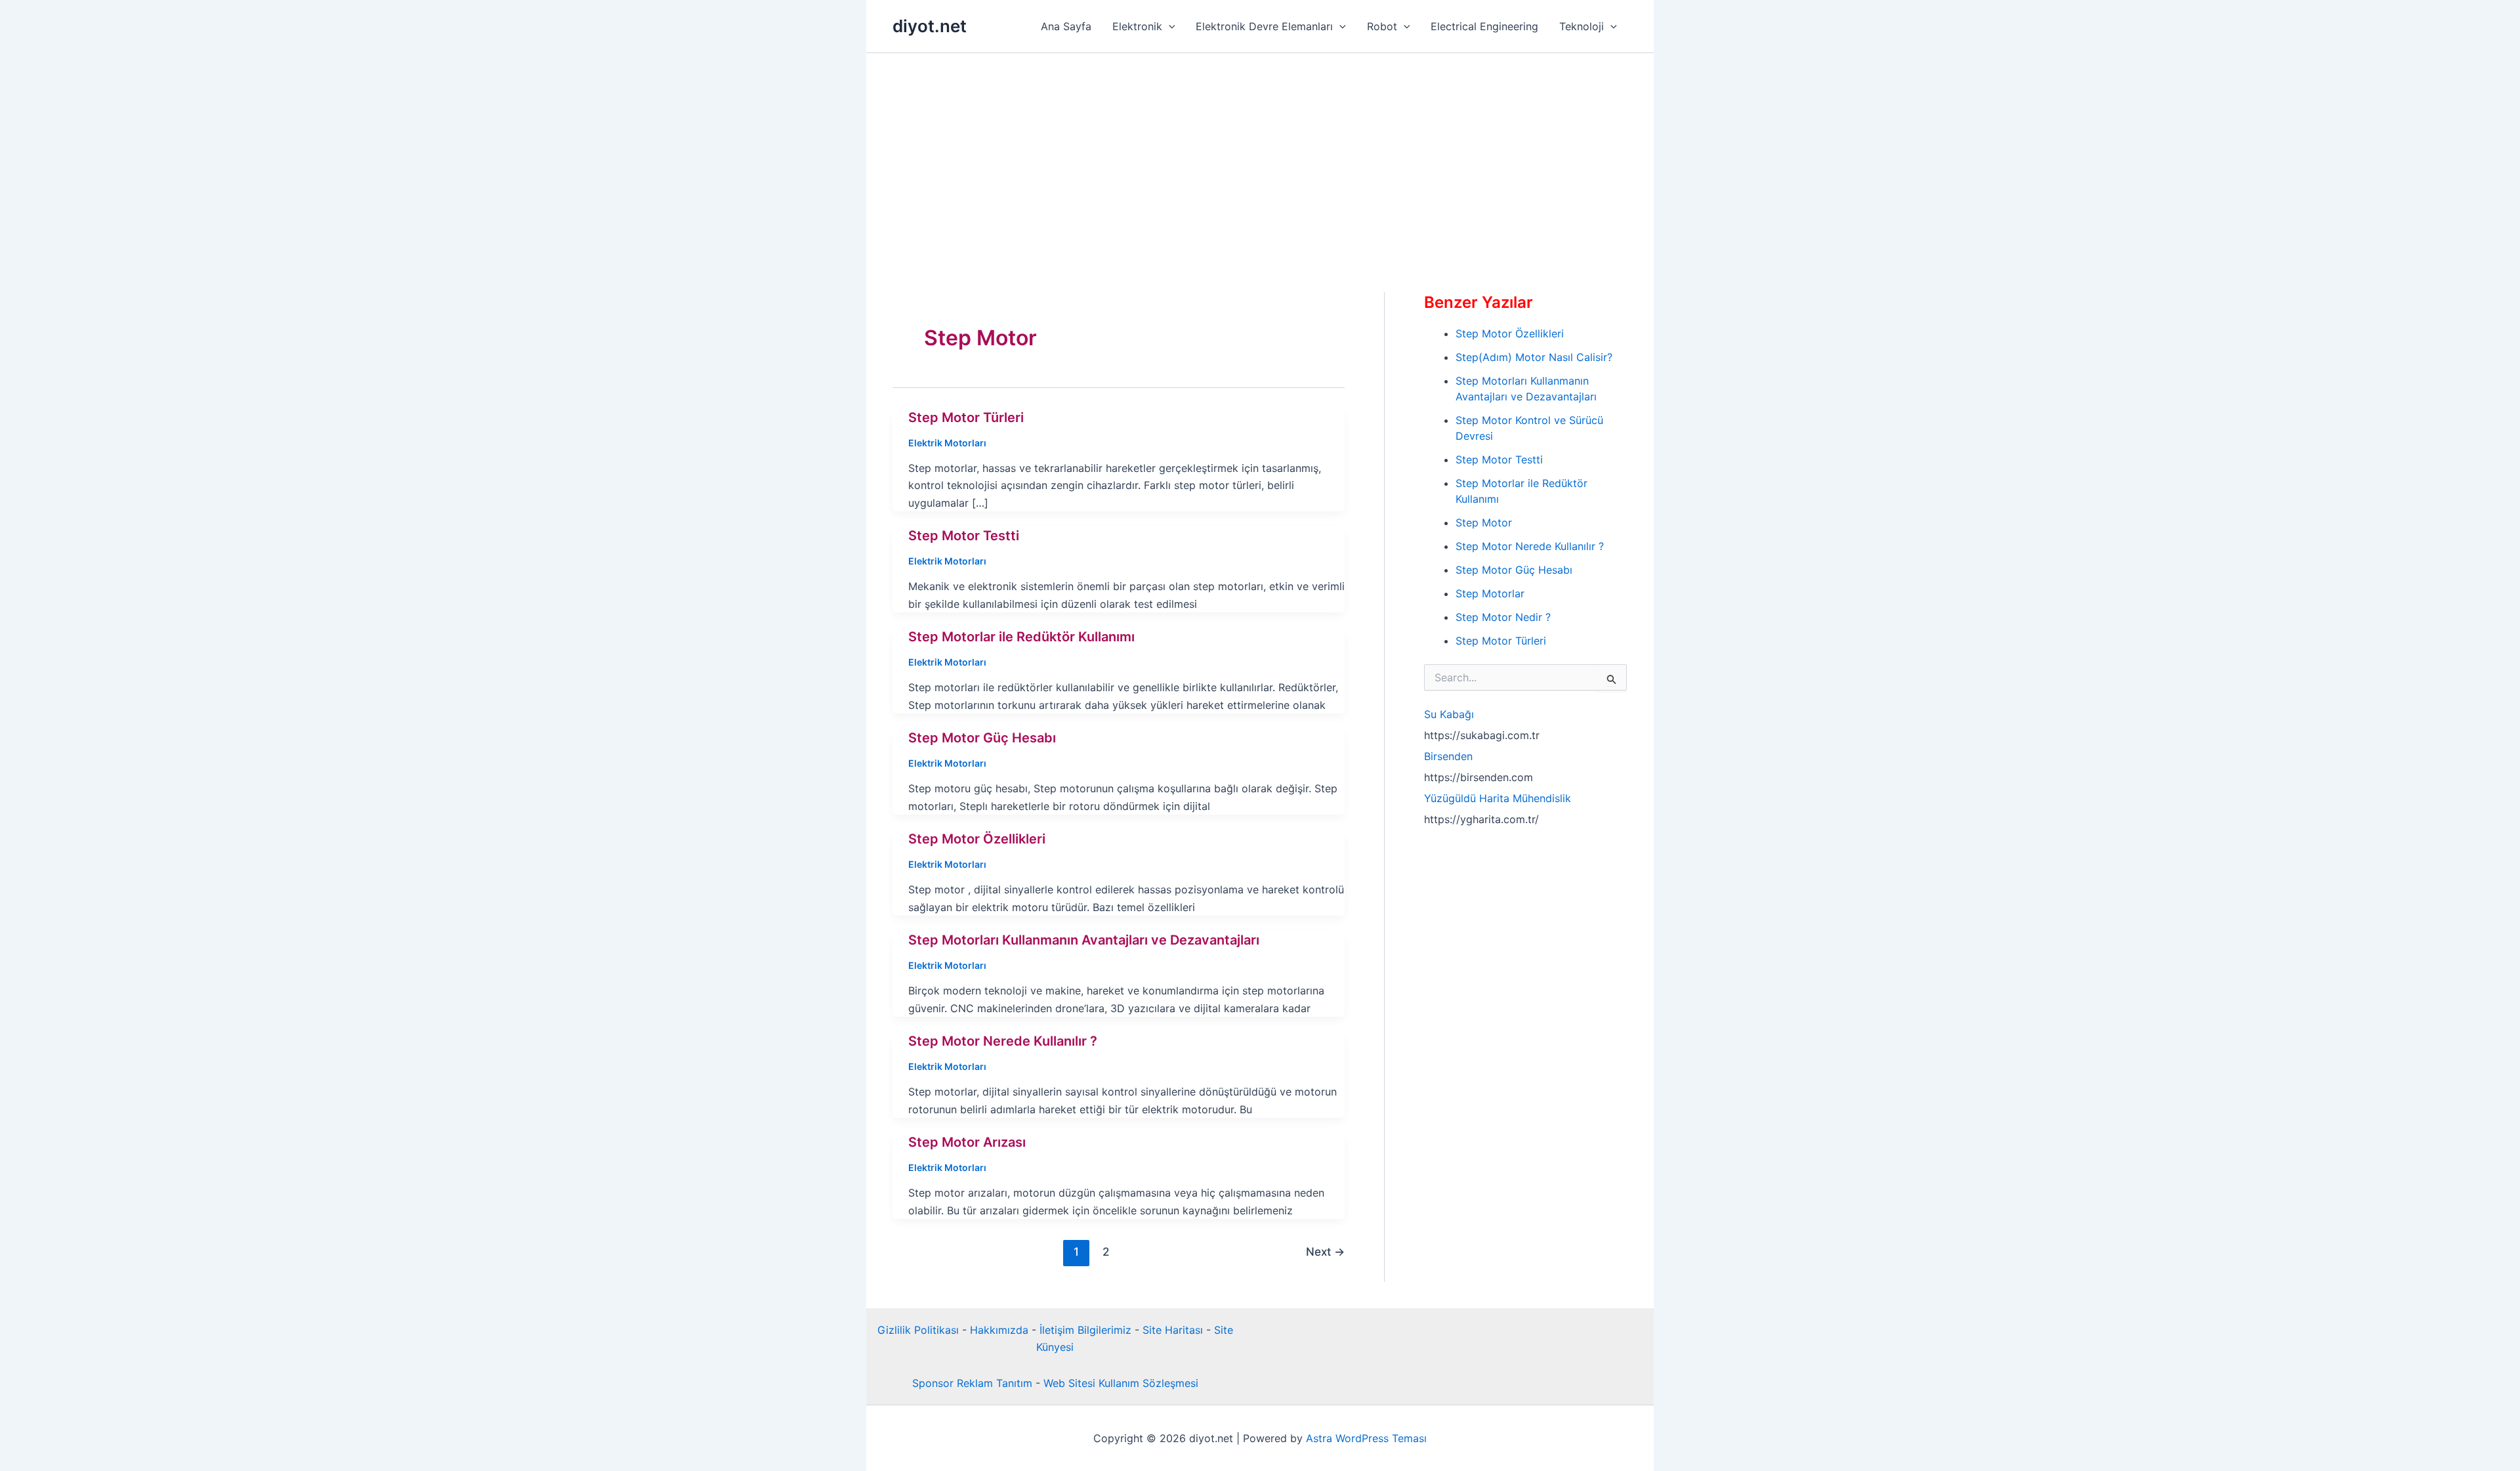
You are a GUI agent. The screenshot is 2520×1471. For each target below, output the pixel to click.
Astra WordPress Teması (1366, 1438)
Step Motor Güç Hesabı (982, 738)
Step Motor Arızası (967, 1142)
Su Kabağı (1449, 714)
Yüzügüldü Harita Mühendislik (1498, 798)
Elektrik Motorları (947, 443)
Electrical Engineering (1484, 26)
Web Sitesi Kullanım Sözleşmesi (1121, 1383)
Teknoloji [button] (1582, 26)
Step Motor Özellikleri (977, 839)
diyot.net (930, 26)
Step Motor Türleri (966, 417)
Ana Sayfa (1066, 26)
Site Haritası (1173, 1330)
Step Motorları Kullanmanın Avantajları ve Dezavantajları (1084, 940)
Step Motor (1484, 522)
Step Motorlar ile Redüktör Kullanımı (1021, 637)
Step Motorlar (1490, 593)
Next (1325, 1251)
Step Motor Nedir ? (1503, 617)
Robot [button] (1382, 26)
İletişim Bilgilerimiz (1085, 1330)
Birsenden (1448, 756)
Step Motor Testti (964, 536)
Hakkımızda (999, 1330)
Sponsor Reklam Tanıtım (972, 1383)
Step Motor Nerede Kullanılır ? (1003, 1041)
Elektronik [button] (1137, 26)
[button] (1169, 26)
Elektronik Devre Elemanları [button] (1264, 26)
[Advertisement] (1260, 152)
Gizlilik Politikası (918, 1330)
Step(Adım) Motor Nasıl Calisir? (1534, 357)
